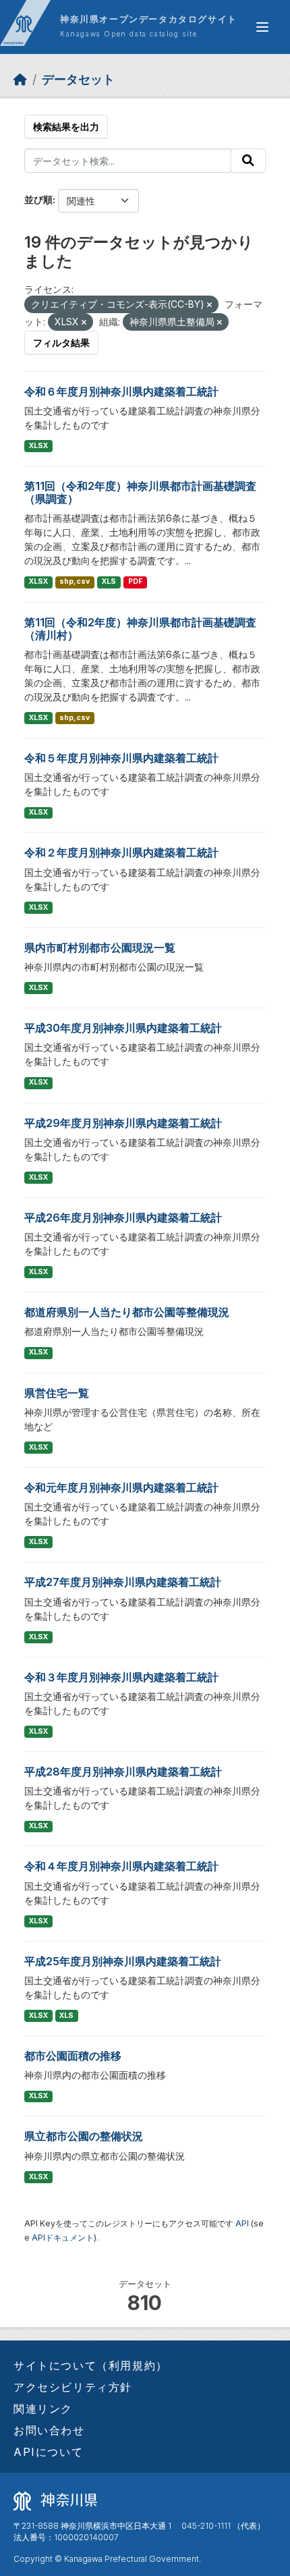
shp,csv (75, 581)
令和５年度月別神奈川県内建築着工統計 (121, 758)
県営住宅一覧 (57, 1393)
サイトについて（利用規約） (91, 2365)
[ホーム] (20, 79)
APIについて (48, 2452)
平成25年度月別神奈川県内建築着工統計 (123, 1961)
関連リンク (43, 2409)
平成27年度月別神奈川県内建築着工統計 (123, 1582)
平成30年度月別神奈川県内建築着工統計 (123, 1028)
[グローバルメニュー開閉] (262, 27)
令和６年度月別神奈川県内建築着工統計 (121, 391)
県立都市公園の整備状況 (84, 2136)
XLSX (38, 446)
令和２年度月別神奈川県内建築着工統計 (121, 852)
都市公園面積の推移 (73, 2056)
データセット (78, 79)
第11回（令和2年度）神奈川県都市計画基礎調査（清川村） (140, 629)
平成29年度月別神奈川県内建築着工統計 (123, 1123)
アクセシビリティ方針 (73, 2387)
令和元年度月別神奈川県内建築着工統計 (121, 1487)
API (242, 2223)
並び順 (38, 199)
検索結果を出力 (66, 127)
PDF (135, 581)
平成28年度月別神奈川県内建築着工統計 (123, 1772)
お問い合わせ (49, 2430)
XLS (109, 581)
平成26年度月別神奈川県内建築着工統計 (123, 1217)
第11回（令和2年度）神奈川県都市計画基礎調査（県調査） (140, 492)
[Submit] (248, 161)
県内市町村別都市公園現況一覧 (100, 948)
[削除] (209, 305)
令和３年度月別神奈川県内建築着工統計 (121, 1677)
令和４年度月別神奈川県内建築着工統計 (121, 1866)
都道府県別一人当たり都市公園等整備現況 (127, 1312)
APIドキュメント (63, 2238)
